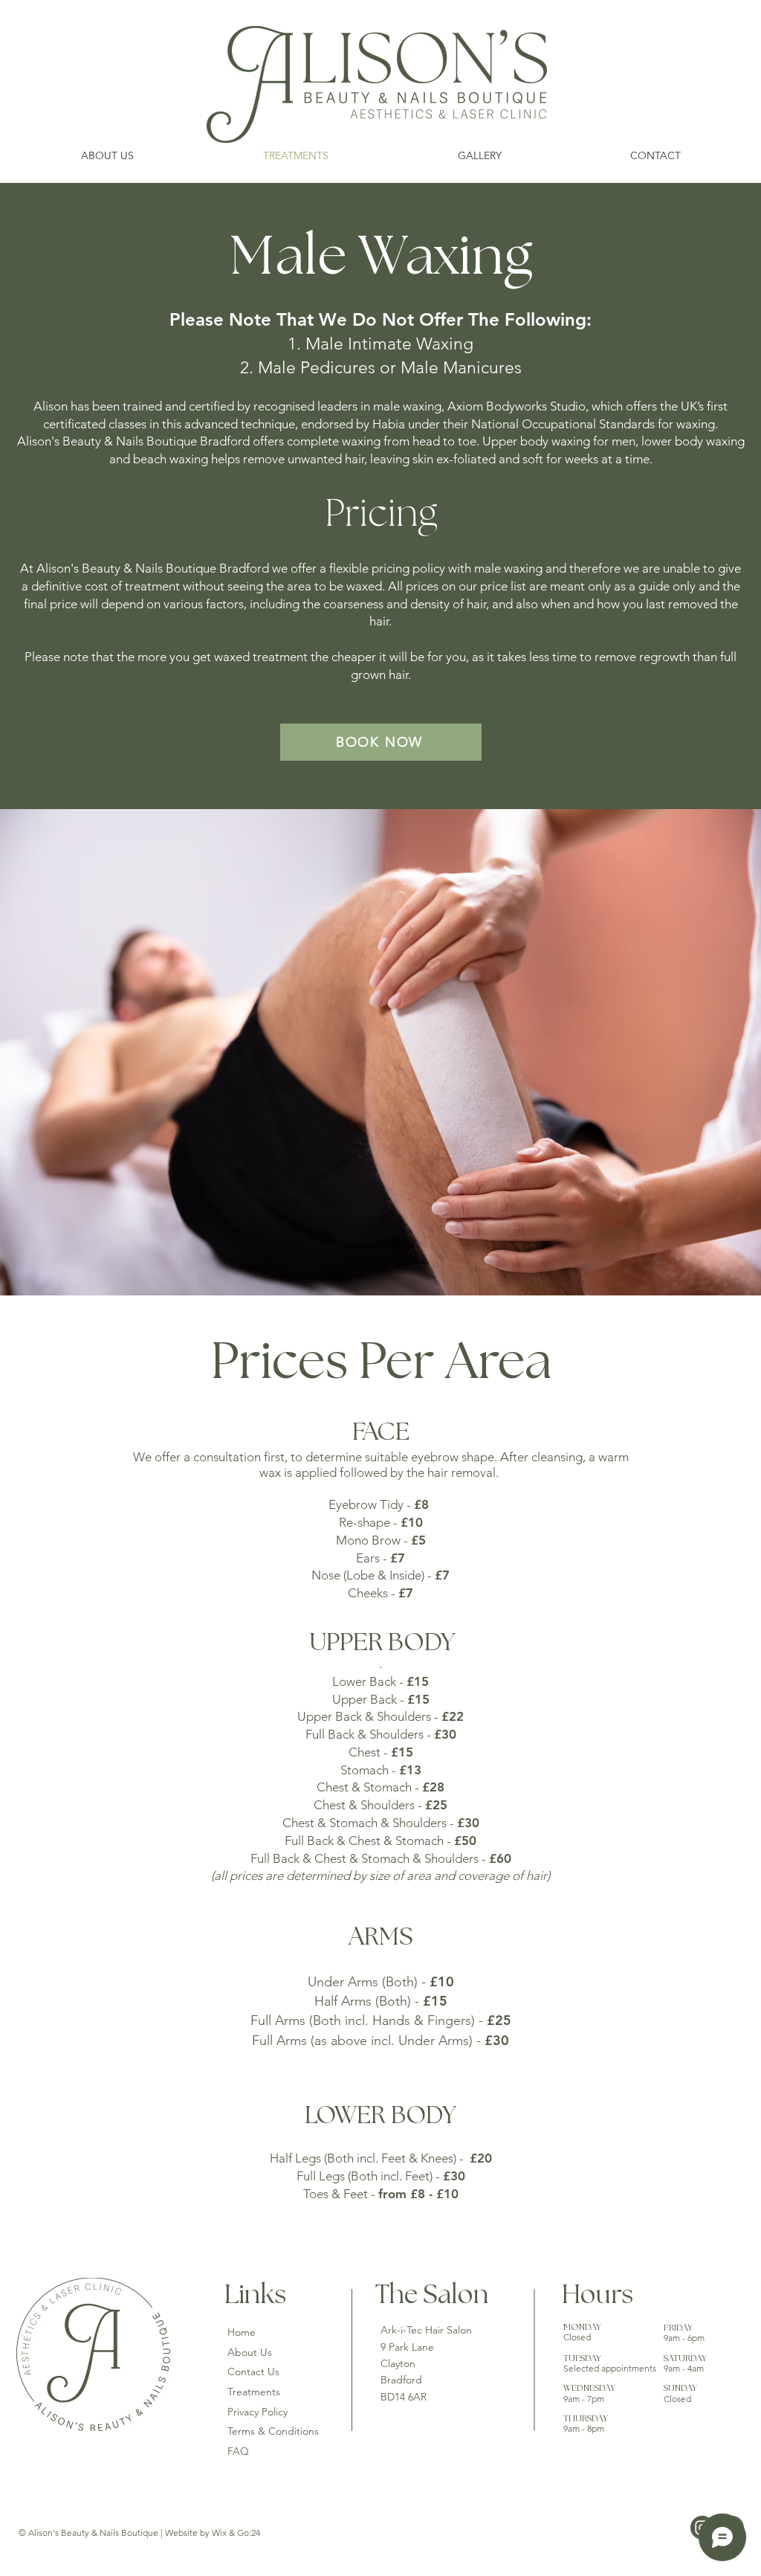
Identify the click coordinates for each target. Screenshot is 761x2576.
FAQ (238, 2451)
